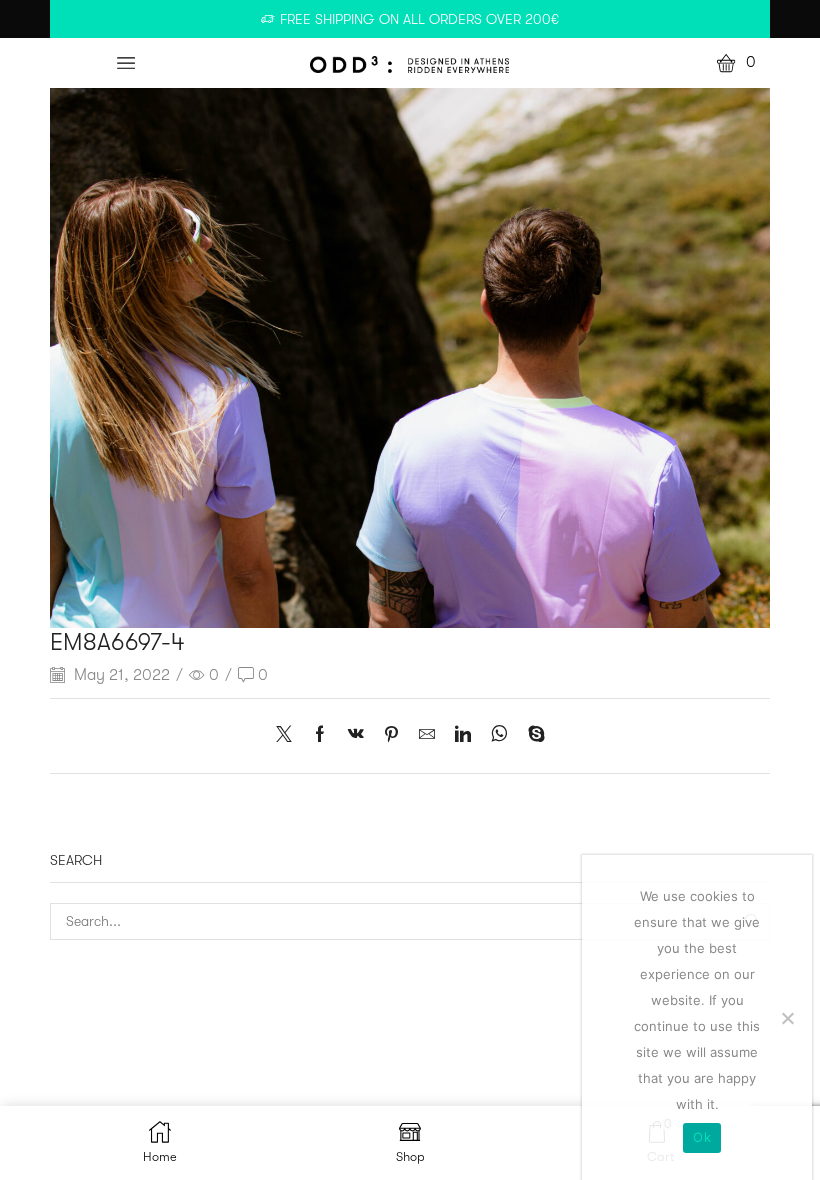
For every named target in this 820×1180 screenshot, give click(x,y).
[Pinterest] (391, 736)
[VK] (356, 736)
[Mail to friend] (427, 736)
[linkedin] (463, 736)
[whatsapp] (499, 736)
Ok (702, 1137)
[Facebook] (320, 736)
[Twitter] (289, 736)
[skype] (531, 736)
